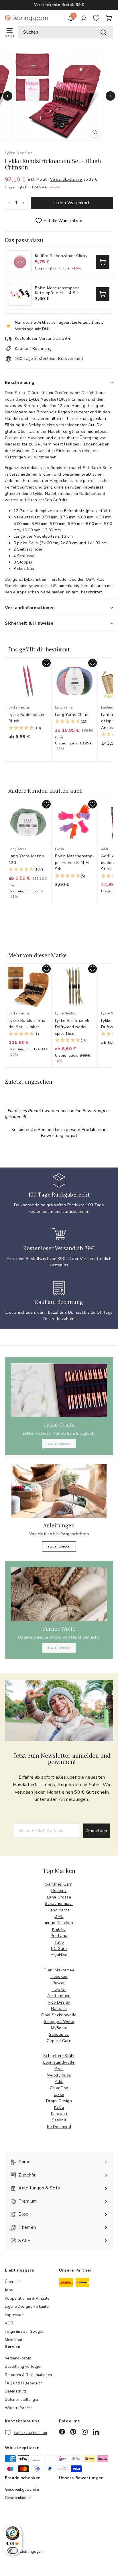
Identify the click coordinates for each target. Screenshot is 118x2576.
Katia (59, 2107)
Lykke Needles (19, 153)
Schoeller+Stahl (59, 2056)
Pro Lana (59, 1936)
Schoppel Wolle (59, 2022)
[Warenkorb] (109, 18)
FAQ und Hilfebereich (24, 2383)
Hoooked (59, 1976)
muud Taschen (59, 1923)
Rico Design (59, 2002)
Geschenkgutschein (22, 2490)
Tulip (59, 1942)
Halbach (59, 2009)
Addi (59, 2082)
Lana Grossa (59, 1897)
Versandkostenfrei (66, 180)
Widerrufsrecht (18, 2408)
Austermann (59, 1996)
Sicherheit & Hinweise (29, 623)
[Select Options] (103, 262)
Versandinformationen (30, 608)
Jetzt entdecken (59, 1444)
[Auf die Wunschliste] (46, 663)
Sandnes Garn (59, 1884)
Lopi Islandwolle (59, 2062)
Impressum (15, 2315)
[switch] (13, 2550)
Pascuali (59, 2114)
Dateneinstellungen (22, 2400)
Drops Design (59, 2101)
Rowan (59, 1983)
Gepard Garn (59, 2041)
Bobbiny (59, 1891)
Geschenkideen (18, 2498)
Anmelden (97, 1831)
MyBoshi (59, 2028)
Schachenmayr (59, 1903)
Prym (59, 2069)
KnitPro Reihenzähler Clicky (61, 256)
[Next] (110, 96)
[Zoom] (95, 132)
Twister (59, 1989)
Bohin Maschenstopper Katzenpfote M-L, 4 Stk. (57, 291)
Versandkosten (18, 2358)
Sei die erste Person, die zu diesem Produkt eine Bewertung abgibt (59, 1133)
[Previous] (8, 96)
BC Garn (59, 1949)
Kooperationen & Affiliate (27, 2299)
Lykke (59, 2094)
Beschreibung (20, 383)
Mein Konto (15, 2340)
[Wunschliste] (96, 18)
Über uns (13, 2282)
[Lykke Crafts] (59, 1390)
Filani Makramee (59, 1970)
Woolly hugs (59, 2075)
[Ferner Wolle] (59, 1594)
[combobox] (66, 32)
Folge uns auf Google (24, 2332)
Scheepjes (59, 2034)
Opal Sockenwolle (59, 2015)
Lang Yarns (59, 1910)
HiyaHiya (59, 1955)
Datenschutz (16, 2391)
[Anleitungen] (59, 1491)
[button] (28, 728)
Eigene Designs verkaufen (28, 2307)
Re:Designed (59, 2127)
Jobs (9, 2290)
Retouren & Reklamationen (28, 2375)
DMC (59, 1916)
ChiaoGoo (59, 2088)
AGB (9, 2323)
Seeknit (59, 2120)
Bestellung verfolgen (24, 2367)
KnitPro (59, 1929)
